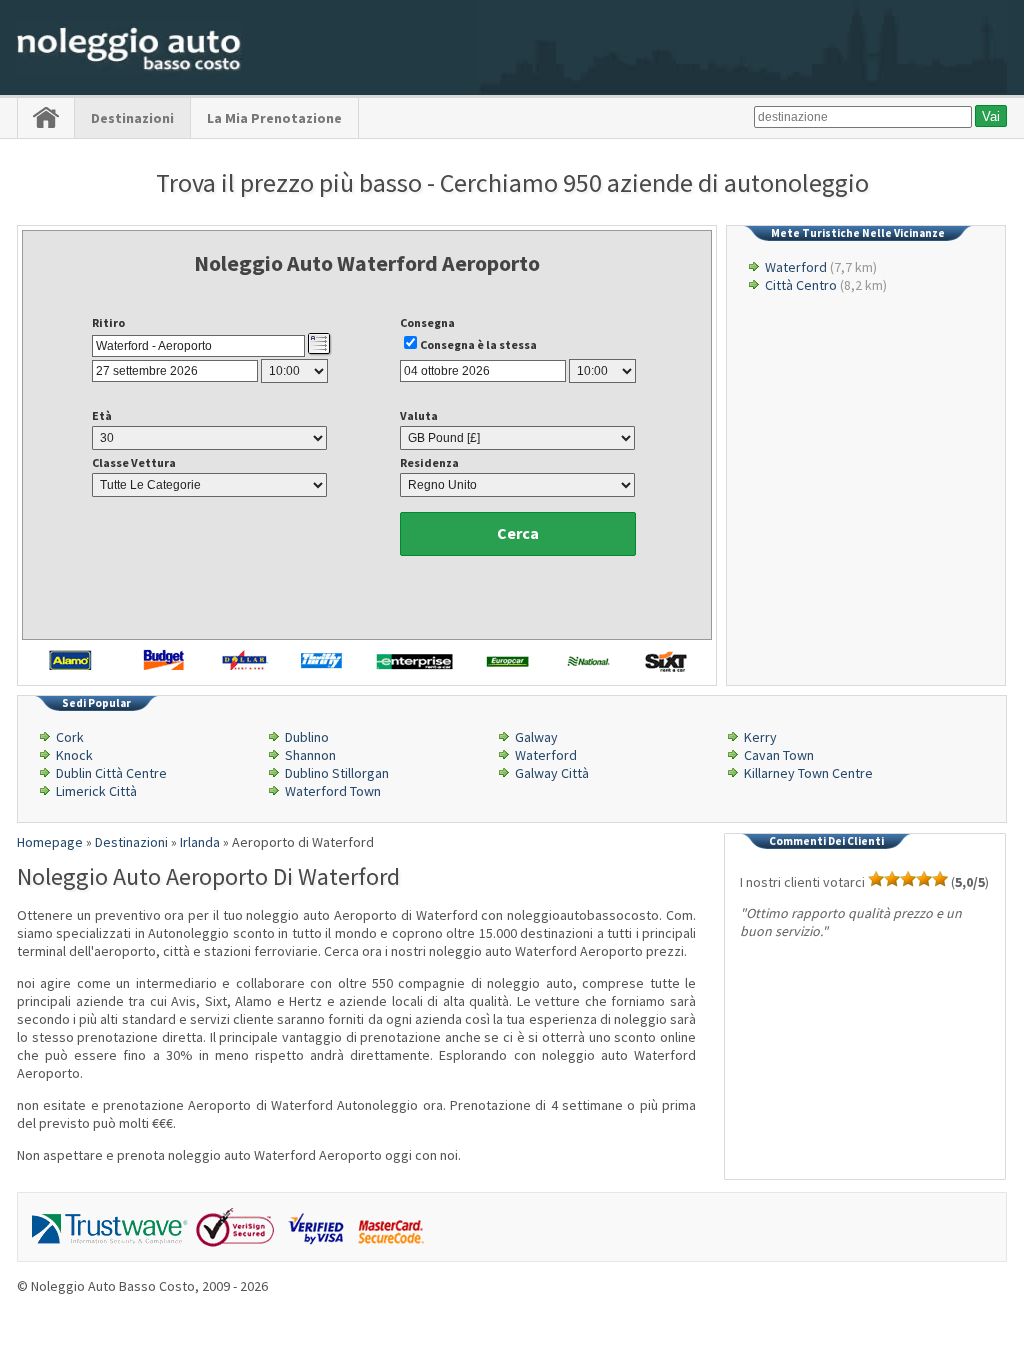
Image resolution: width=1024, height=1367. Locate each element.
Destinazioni (132, 118)
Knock (74, 755)
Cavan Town (779, 755)
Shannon (310, 755)
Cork (70, 737)
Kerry (760, 737)
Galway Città (552, 773)
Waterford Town (333, 791)
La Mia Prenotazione (274, 118)
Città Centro (801, 285)
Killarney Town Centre (808, 773)
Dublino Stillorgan (337, 773)
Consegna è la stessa (478, 344)
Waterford (796, 267)
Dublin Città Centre (111, 773)
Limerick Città (96, 791)
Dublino (307, 737)
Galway (536, 737)
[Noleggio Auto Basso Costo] (129, 71)
